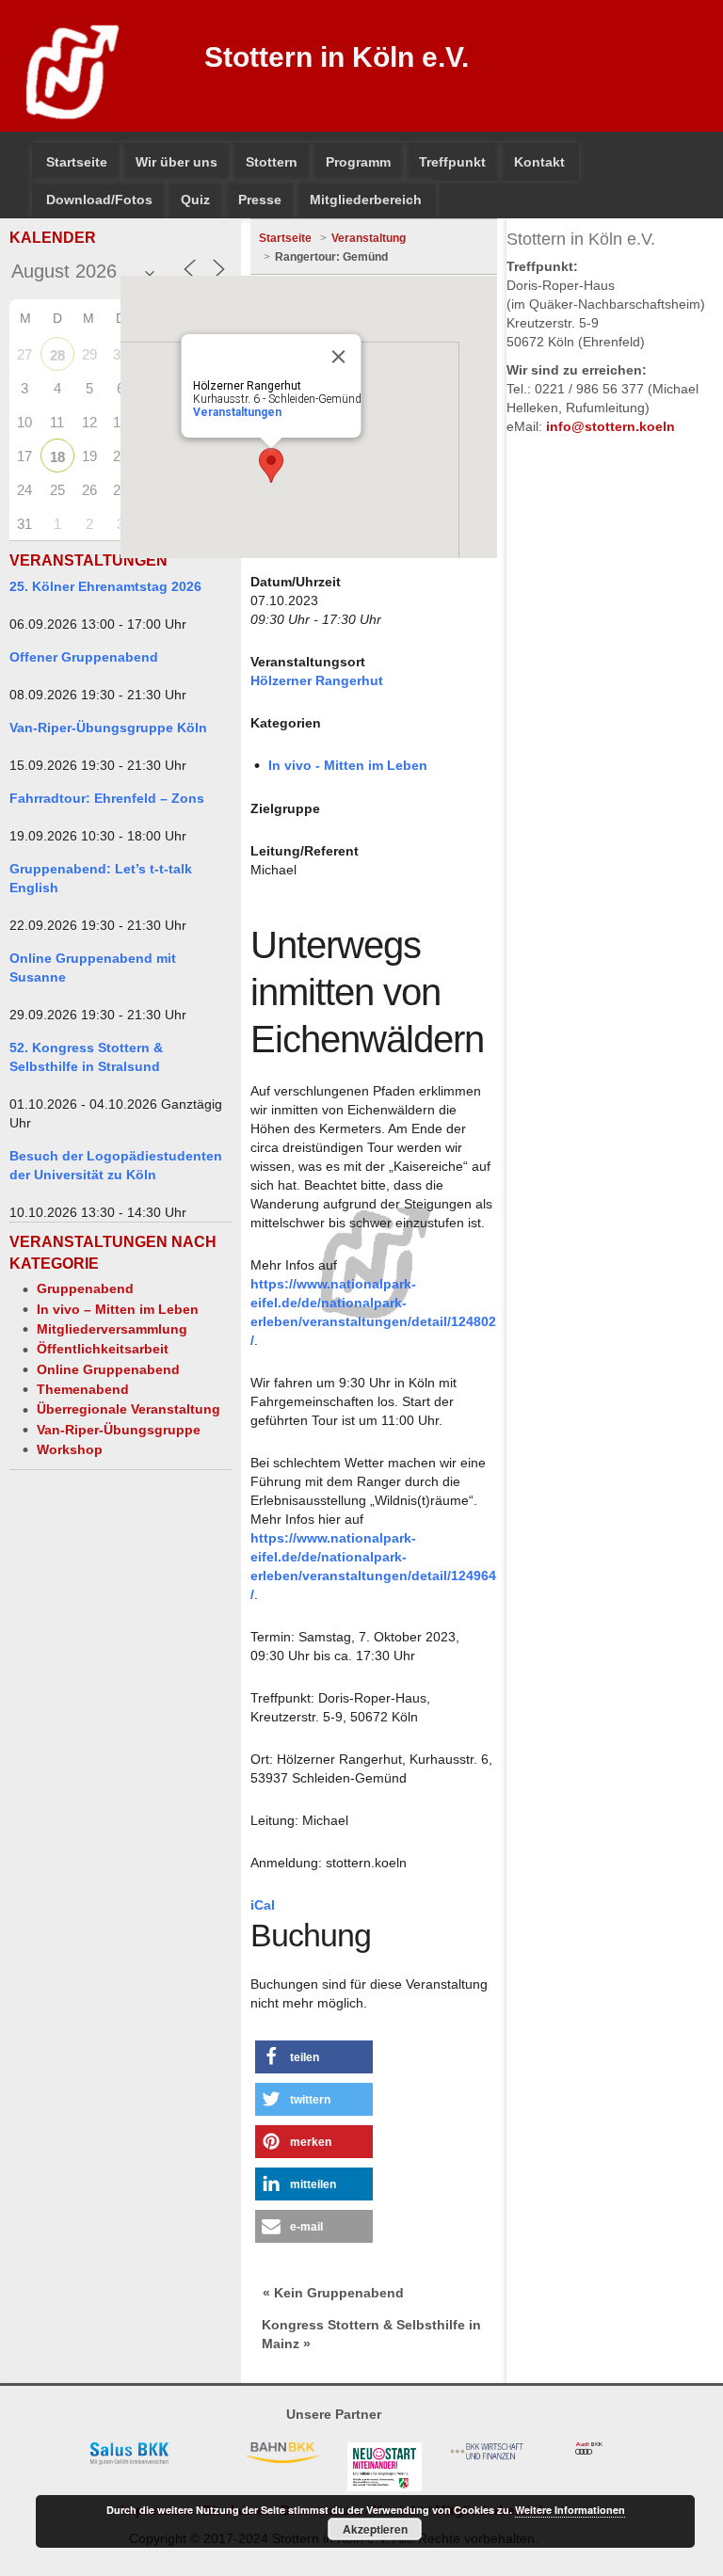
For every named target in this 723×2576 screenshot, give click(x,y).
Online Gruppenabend (108, 1369)
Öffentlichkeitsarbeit (103, 1349)
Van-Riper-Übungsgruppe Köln (108, 728)
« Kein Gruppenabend (333, 2293)
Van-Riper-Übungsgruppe (119, 1430)
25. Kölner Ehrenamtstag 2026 (105, 586)
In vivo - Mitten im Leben (348, 765)
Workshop (70, 1449)
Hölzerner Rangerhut (317, 680)
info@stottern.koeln (611, 426)
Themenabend (83, 1389)
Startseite (285, 238)
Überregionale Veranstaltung (129, 1409)
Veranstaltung (369, 238)
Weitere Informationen (570, 2510)
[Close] (338, 357)
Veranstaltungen (236, 412)
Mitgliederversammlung (112, 1329)
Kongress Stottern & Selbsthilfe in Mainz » (371, 2334)
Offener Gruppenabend (84, 657)
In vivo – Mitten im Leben (118, 1309)
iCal (263, 1905)
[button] (314, 2057)
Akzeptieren (375, 2529)
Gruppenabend (85, 1288)
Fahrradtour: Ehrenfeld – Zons (107, 798)
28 (57, 355)
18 (57, 457)
